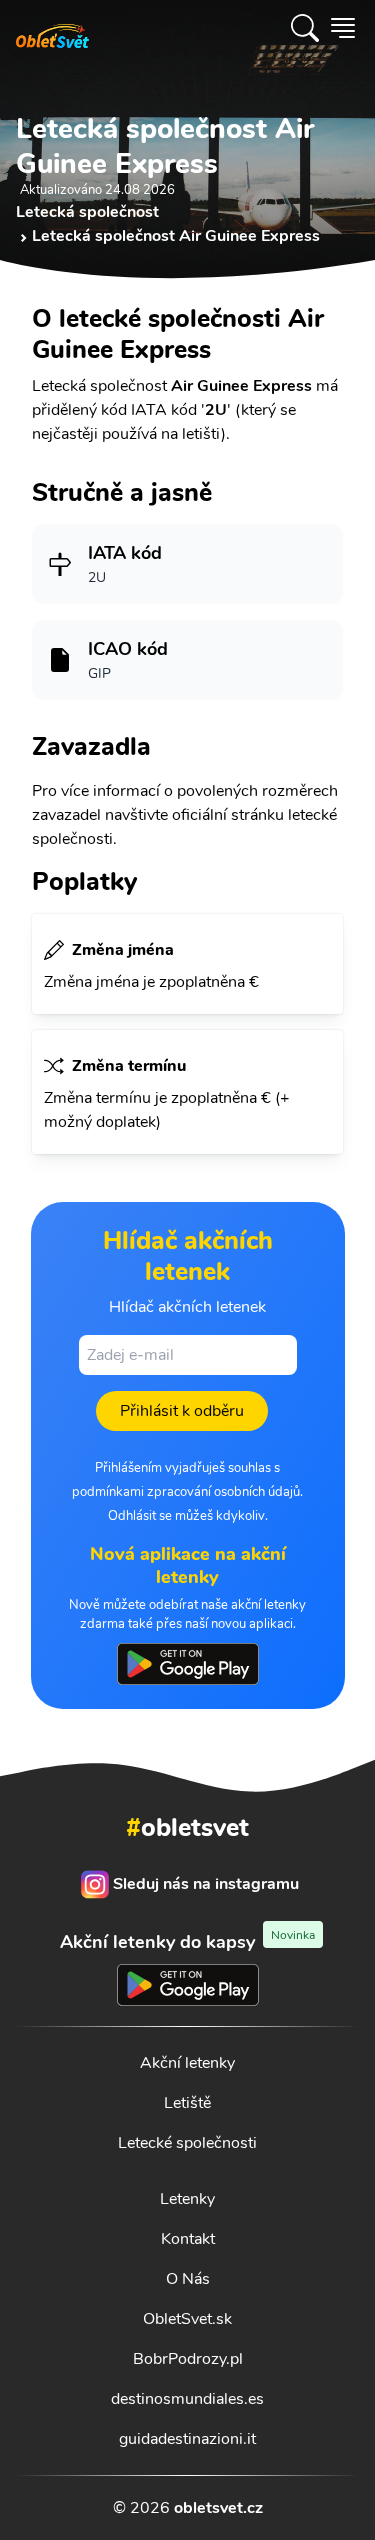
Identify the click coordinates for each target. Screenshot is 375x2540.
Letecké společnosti (187, 2143)
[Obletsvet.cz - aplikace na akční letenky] (188, 1664)
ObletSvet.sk (187, 2319)
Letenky (187, 2199)
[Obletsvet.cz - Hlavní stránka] (52, 28)
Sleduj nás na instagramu (206, 1884)
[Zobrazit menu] (343, 28)
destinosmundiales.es (187, 2399)
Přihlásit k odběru (182, 1411)
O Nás (188, 2279)
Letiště (187, 2103)
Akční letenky (187, 2063)
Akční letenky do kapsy (187, 1941)
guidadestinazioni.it (187, 2439)
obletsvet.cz (218, 2508)
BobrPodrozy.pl (188, 2359)
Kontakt (188, 2239)
